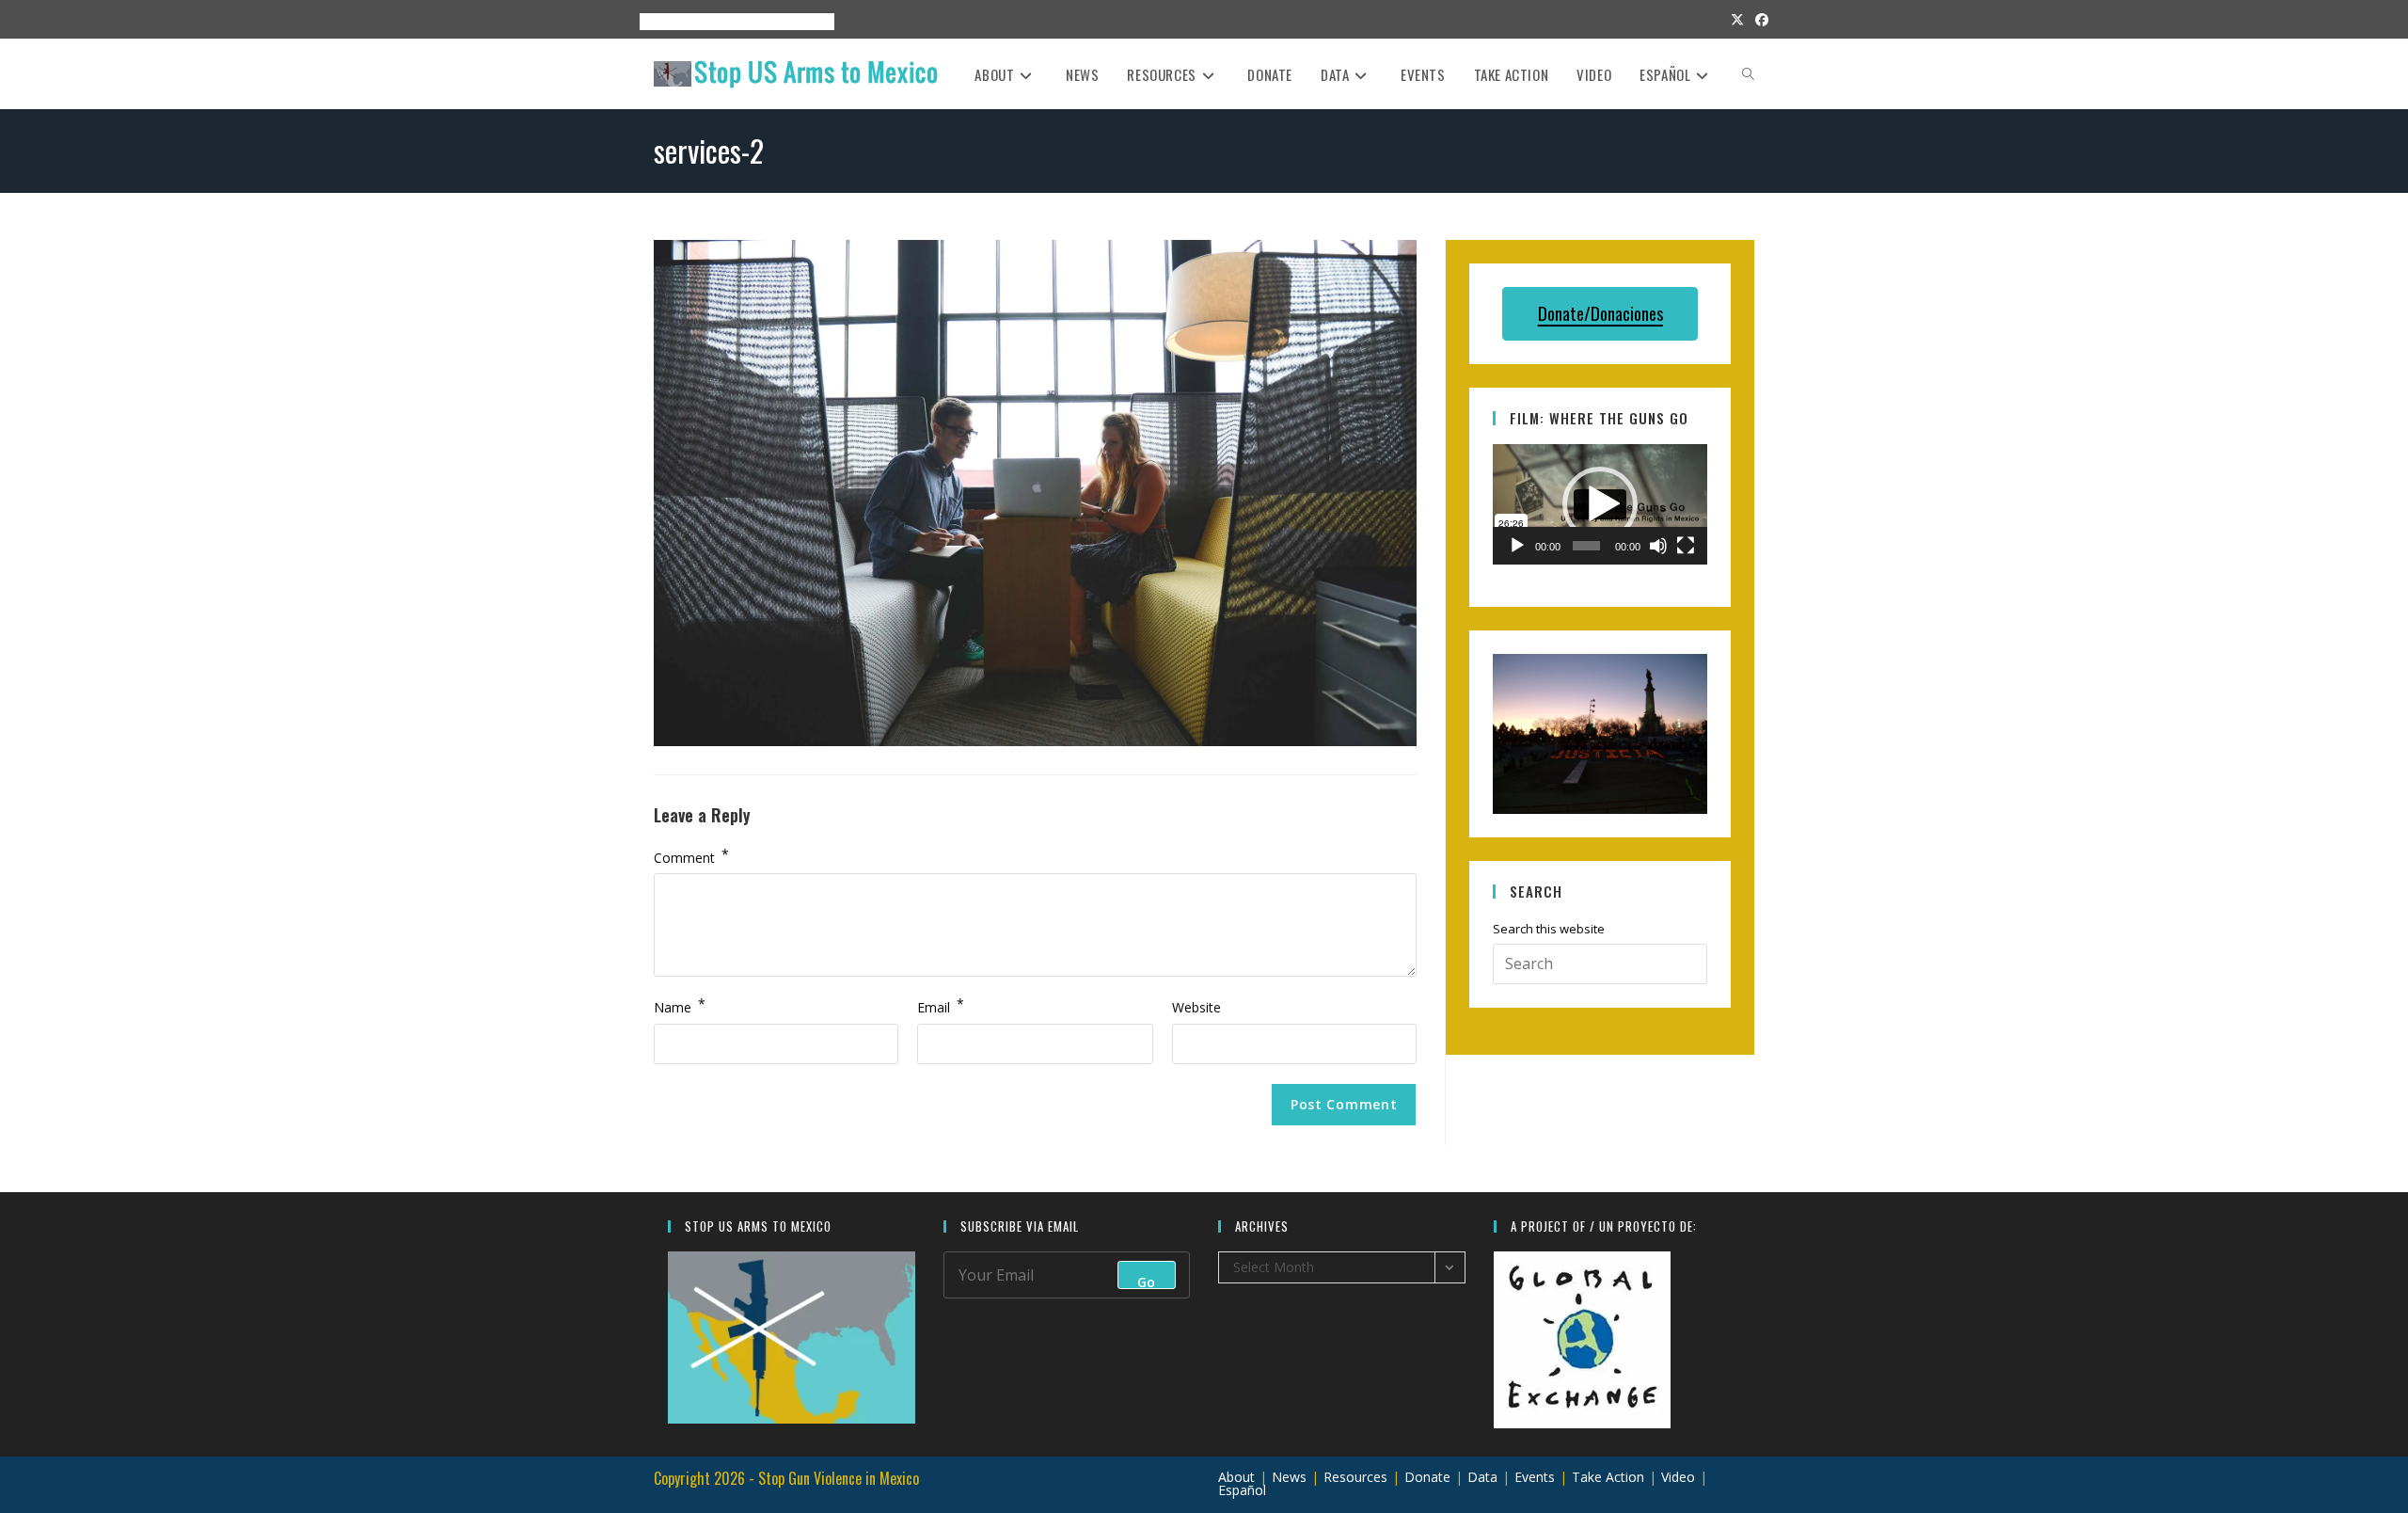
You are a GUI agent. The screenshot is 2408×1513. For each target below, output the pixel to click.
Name (680, 1006)
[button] (1600, 504)
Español (1242, 1490)
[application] (1600, 504)
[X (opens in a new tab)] (1737, 20)
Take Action (1608, 1477)
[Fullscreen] (1686, 546)
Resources (735, 21)
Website (1196, 1007)
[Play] (1517, 546)
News (1289, 1477)
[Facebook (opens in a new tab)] (1759, 20)
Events (688, 21)
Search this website (1549, 933)
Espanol (802, 21)
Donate (1427, 1477)
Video (1678, 1477)
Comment (691, 856)
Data (1482, 1477)
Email (941, 1006)
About (650, 21)
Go (1147, 1281)
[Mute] (1658, 546)
